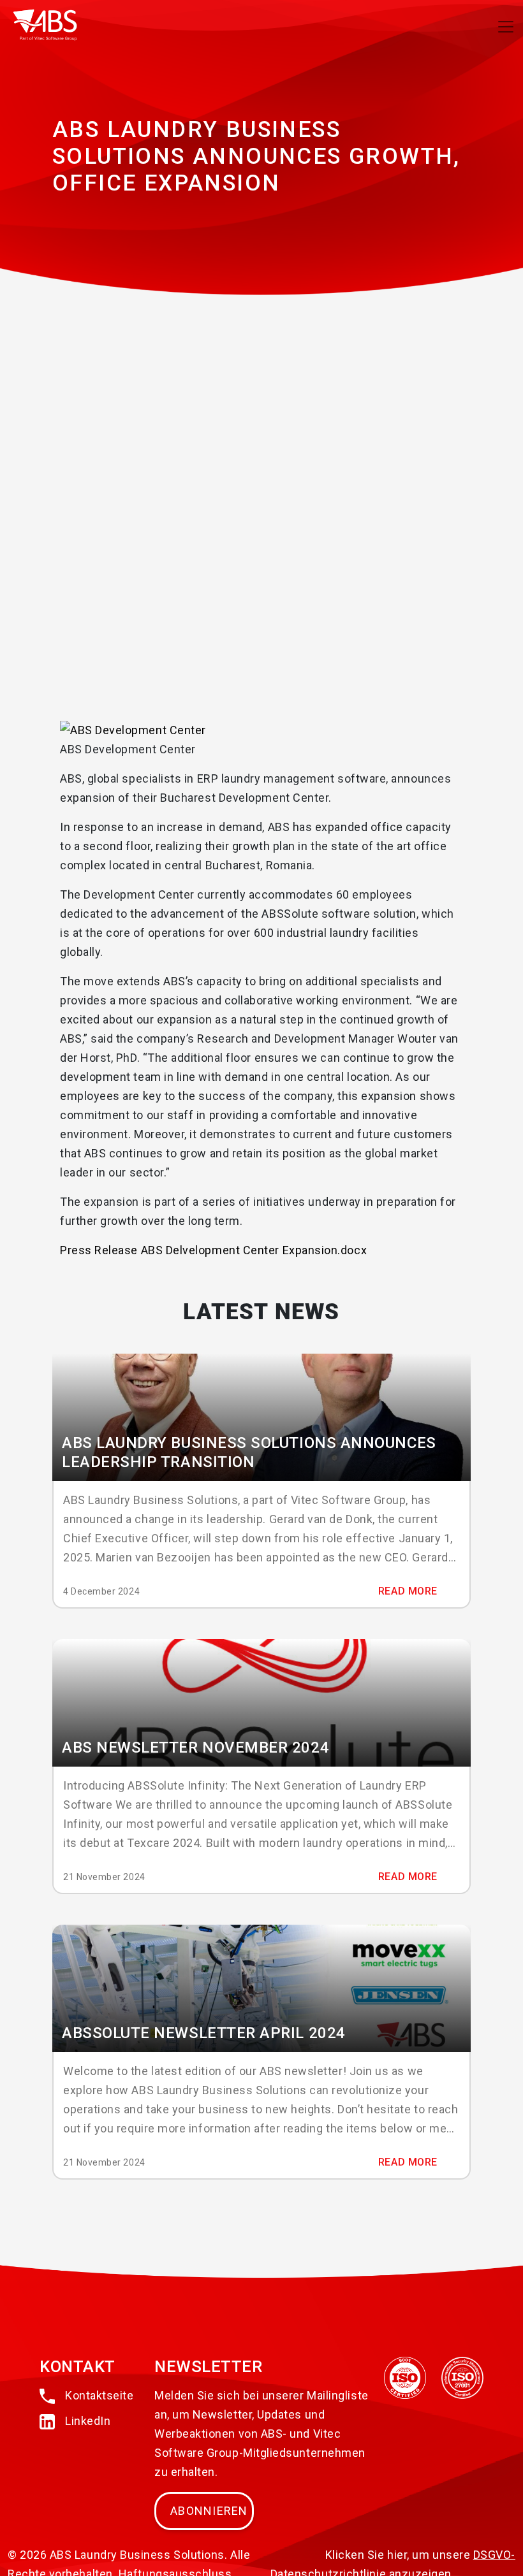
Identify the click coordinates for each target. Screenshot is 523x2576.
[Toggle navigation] (506, 27)
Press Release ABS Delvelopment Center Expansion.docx (213, 1250)
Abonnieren (209, 2511)
